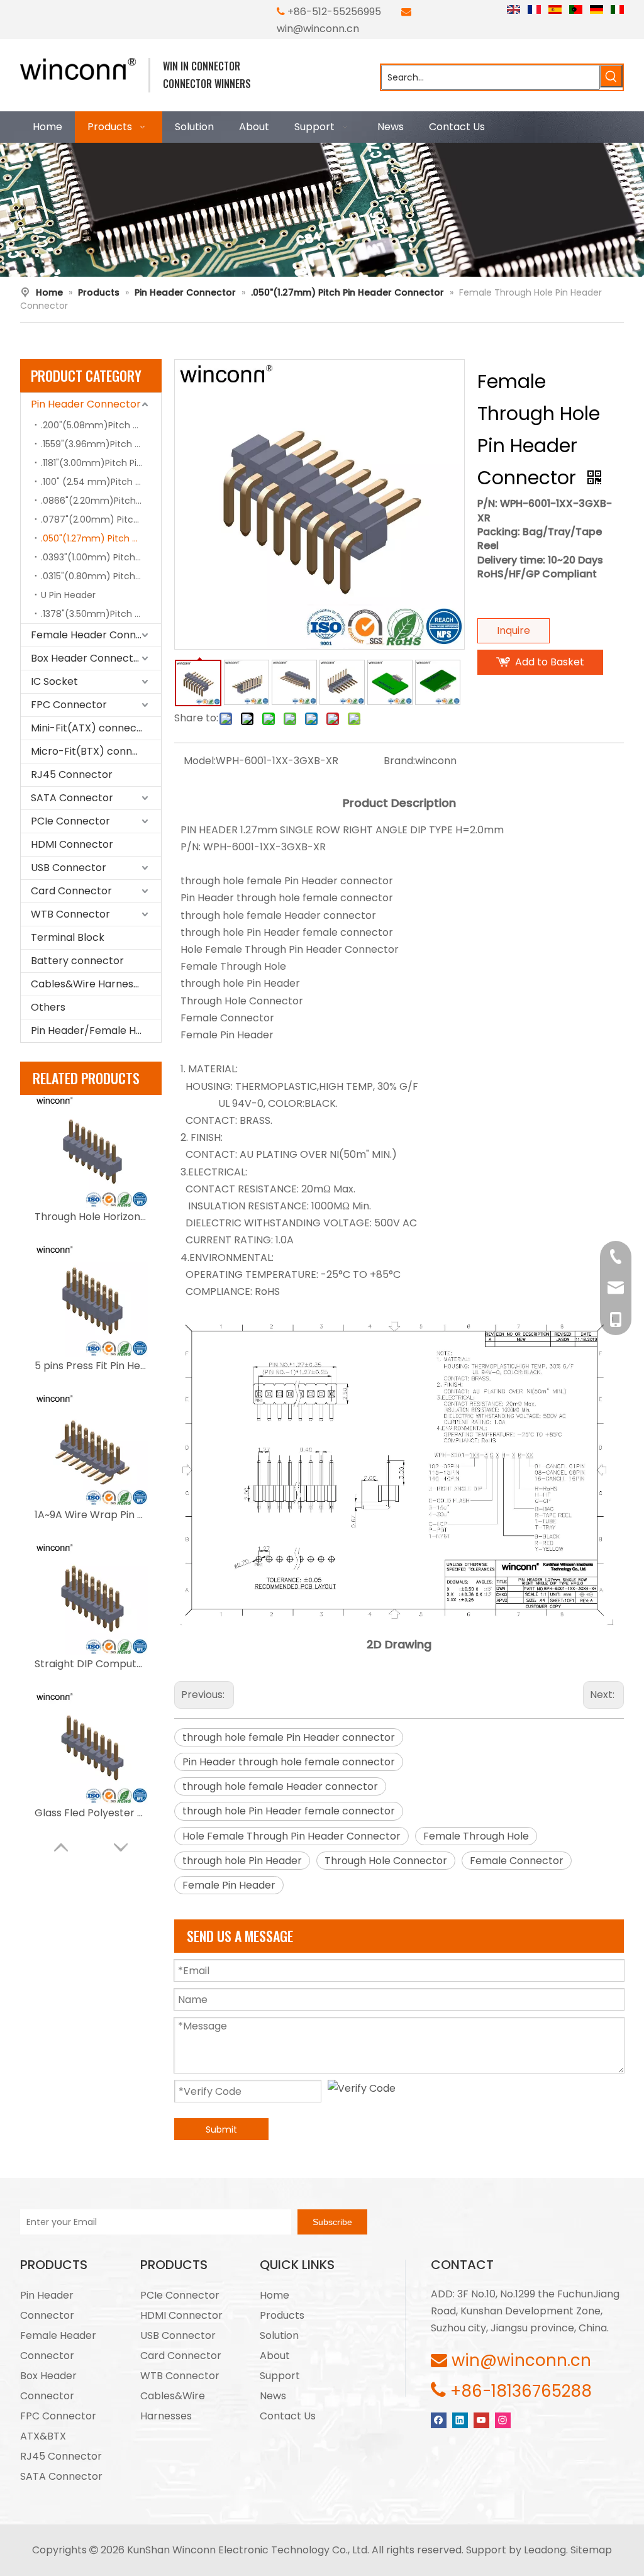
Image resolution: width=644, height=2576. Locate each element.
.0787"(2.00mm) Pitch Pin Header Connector (101, 519)
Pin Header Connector (86, 404)
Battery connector (77, 961)
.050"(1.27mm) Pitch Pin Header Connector (101, 538)
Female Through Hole (476, 1836)
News (273, 2396)
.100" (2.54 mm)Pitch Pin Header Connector (101, 482)
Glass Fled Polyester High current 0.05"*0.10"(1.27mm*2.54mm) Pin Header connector (91, 1813)
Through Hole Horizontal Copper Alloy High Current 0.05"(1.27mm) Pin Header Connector (91, 1217)
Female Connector (517, 1861)
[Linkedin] (460, 2420)
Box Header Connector (87, 658)
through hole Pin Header (242, 1861)
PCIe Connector (70, 821)
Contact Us (288, 2416)
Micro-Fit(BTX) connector (95, 751)
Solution (279, 2335)
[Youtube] (481, 2420)
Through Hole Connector (386, 1861)
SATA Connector (72, 798)
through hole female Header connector (280, 1786)
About (275, 2356)
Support (280, 2376)
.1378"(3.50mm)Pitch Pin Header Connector (101, 614)
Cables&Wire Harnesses (90, 984)
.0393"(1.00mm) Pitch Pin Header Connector (101, 557)
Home (275, 2295)
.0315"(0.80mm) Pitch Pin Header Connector (101, 576)
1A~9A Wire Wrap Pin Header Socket (91, 1515)
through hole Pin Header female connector (289, 1811)
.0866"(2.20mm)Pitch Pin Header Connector (101, 501)
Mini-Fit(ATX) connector (91, 728)
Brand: (399, 761)
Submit (221, 2129)
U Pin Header (68, 595)
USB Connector (69, 868)
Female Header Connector (96, 635)
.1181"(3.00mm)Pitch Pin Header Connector (101, 463)
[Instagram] (503, 2420)
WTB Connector (70, 914)
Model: (200, 761)
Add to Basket (550, 662)
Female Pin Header (229, 1885)
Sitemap (591, 2550)
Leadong (545, 2550)
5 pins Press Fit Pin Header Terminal (91, 1366)
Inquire (514, 630)
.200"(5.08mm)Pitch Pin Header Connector (101, 425)
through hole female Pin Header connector (289, 1737)
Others (48, 1007)
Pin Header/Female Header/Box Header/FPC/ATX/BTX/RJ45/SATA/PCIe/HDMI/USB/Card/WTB (96, 1030)
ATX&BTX (43, 2436)
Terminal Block (68, 937)
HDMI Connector (72, 844)
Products (282, 2315)
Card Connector (71, 891)
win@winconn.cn (318, 29)
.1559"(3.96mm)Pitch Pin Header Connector (101, 444)
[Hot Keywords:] (611, 76)
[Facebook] (439, 2420)
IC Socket (54, 681)
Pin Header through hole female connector (289, 1762)
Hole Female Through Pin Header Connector (291, 1836)
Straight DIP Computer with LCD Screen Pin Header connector (91, 1664)
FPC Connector (69, 705)
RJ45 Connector (72, 774)
